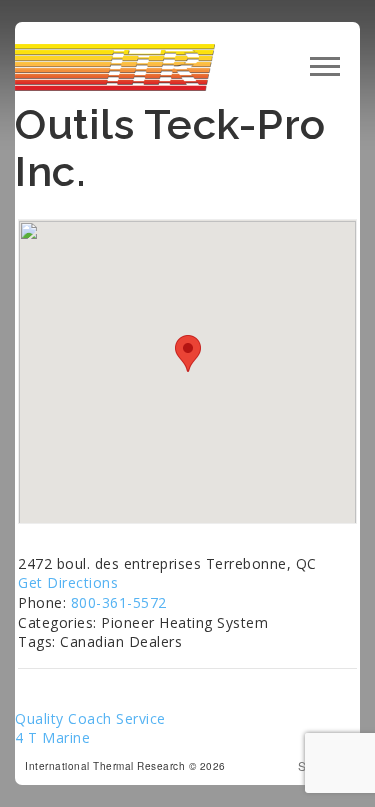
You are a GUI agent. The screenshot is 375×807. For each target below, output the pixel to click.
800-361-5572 (119, 602)
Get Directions (68, 582)
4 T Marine (52, 737)
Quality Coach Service (90, 718)
